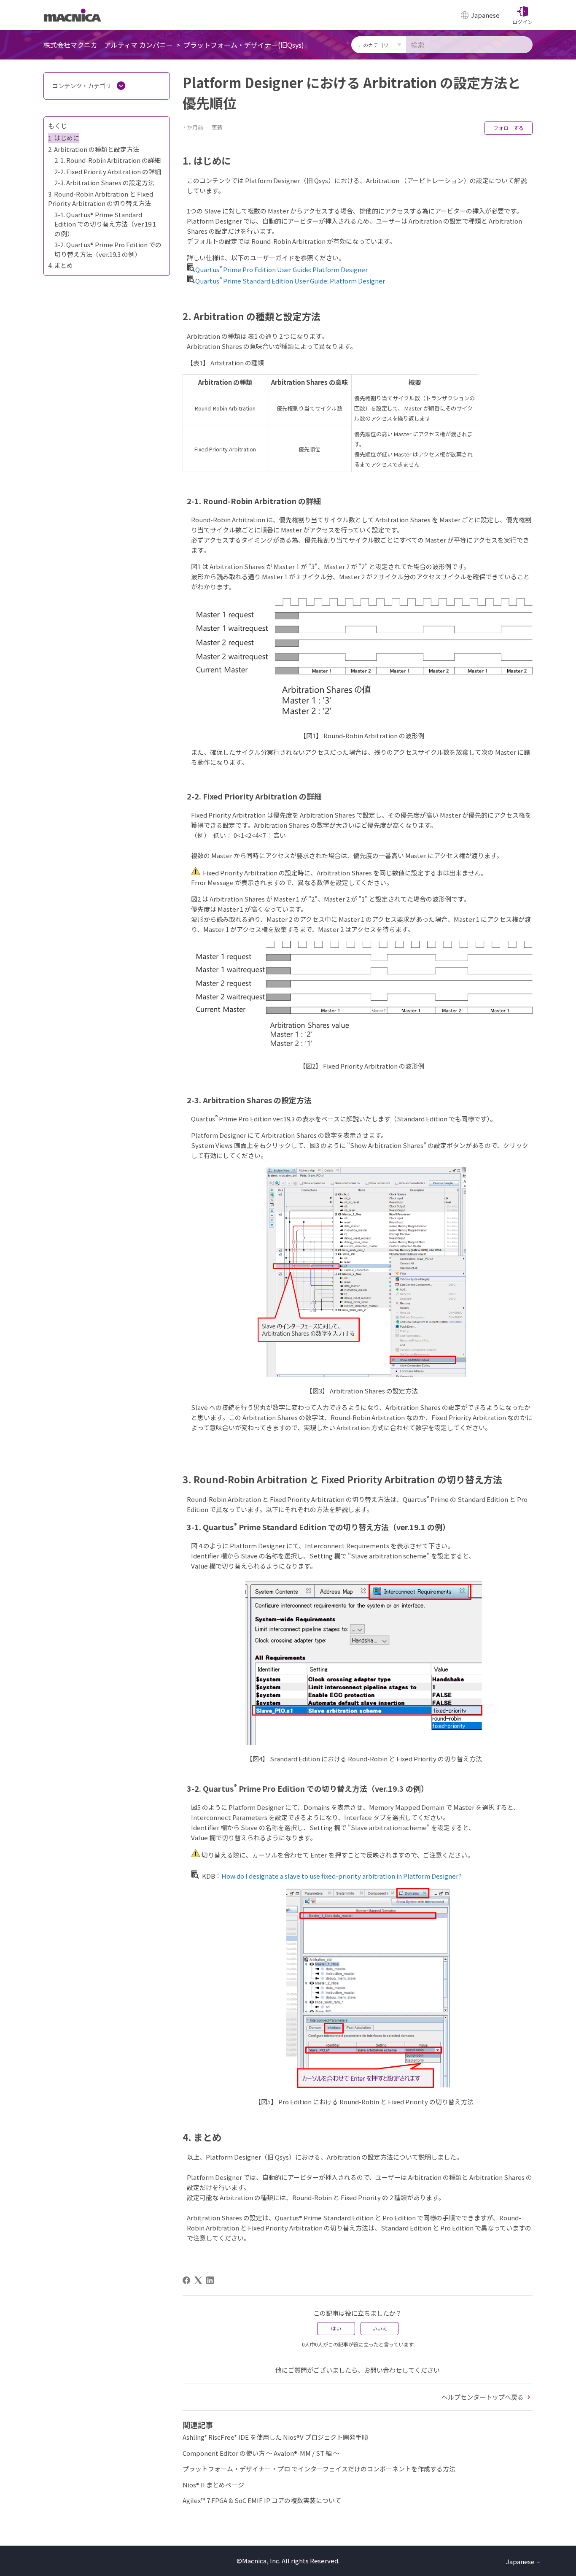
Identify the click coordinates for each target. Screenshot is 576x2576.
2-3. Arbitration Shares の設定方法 (104, 182)
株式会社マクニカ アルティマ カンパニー (108, 45)
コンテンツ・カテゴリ (82, 86)
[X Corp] (198, 2280)
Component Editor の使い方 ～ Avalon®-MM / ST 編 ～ (261, 2453)
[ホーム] (73, 15)
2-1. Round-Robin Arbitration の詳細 (108, 160)
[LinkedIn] (210, 2280)
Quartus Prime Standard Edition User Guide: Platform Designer (290, 281)
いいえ (380, 2328)
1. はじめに (64, 138)
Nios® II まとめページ (213, 2485)
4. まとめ (61, 265)
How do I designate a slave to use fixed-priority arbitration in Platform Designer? (342, 1876)
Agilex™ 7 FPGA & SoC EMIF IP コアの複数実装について (262, 2500)
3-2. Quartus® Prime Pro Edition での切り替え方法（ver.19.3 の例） (108, 249)
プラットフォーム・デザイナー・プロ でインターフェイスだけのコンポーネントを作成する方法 (319, 2469)
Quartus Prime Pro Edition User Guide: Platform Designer (281, 269)
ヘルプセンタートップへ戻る (483, 2397)
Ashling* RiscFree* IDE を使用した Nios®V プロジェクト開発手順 (275, 2437)
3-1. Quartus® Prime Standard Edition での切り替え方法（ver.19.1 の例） (105, 224)
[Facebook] (186, 2280)
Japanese (521, 2561)
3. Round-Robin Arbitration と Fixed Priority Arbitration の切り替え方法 (101, 199)
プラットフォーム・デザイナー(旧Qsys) (244, 45)
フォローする (509, 128)
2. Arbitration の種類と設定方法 (94, 149)
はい (336, 2328)
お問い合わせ (383, 2370)
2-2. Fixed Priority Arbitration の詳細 (108, 171)
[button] (522, 15)
